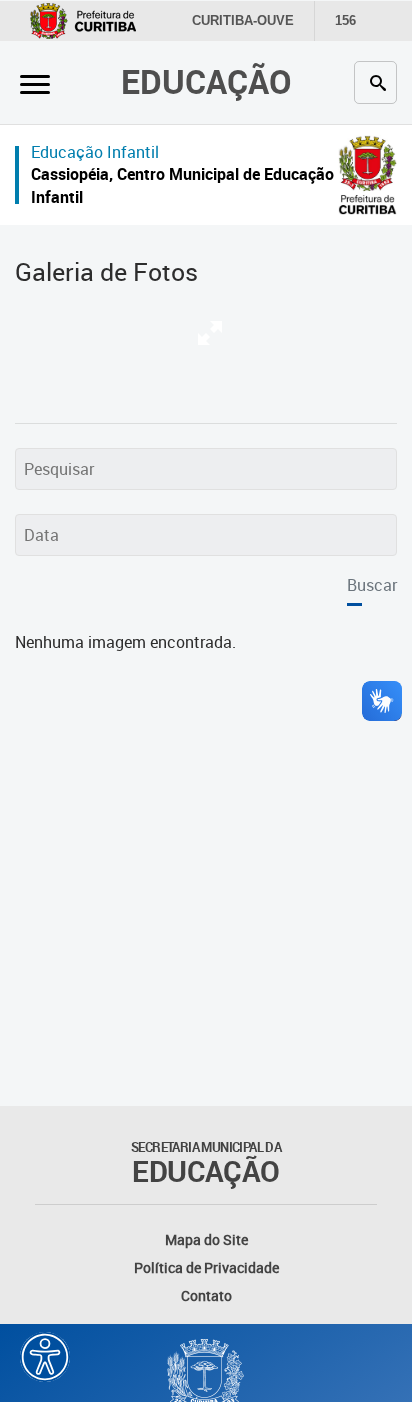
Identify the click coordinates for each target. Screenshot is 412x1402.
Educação (206, 81)
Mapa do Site (206, 1239)
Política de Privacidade (206, 1267)
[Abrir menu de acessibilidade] (45, 1357)
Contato (206, 1295)
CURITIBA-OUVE (243, 20)
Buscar (372, 585)
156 (345, 20)
